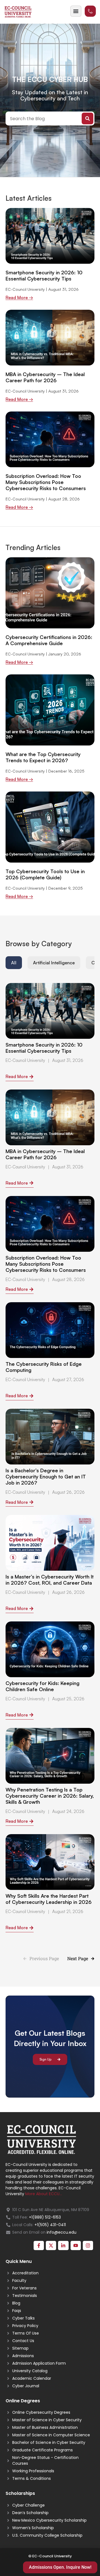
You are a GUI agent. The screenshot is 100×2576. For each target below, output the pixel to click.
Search (87, 118)
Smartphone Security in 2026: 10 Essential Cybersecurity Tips (44, 275)
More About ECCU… (44, 2194)
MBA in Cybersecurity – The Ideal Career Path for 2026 (45, 377)
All (14, 963)
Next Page (78, 1958)
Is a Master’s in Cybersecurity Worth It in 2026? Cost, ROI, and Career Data (50, 1580)
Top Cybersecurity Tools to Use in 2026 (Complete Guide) (45, 874)
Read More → (19, 298)
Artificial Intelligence (54, 963)
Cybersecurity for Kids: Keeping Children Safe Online (42, 1686)
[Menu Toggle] (76, 11)
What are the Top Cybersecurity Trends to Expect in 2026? (43, 757)
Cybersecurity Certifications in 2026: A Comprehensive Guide (49, 640)
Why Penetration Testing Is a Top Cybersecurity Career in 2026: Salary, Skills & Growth (50, 1796)
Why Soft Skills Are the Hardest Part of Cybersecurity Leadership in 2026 (49, 1899)
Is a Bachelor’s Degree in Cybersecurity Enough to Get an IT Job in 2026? (46, 1476)
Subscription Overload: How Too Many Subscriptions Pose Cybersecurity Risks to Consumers (46, 482)
